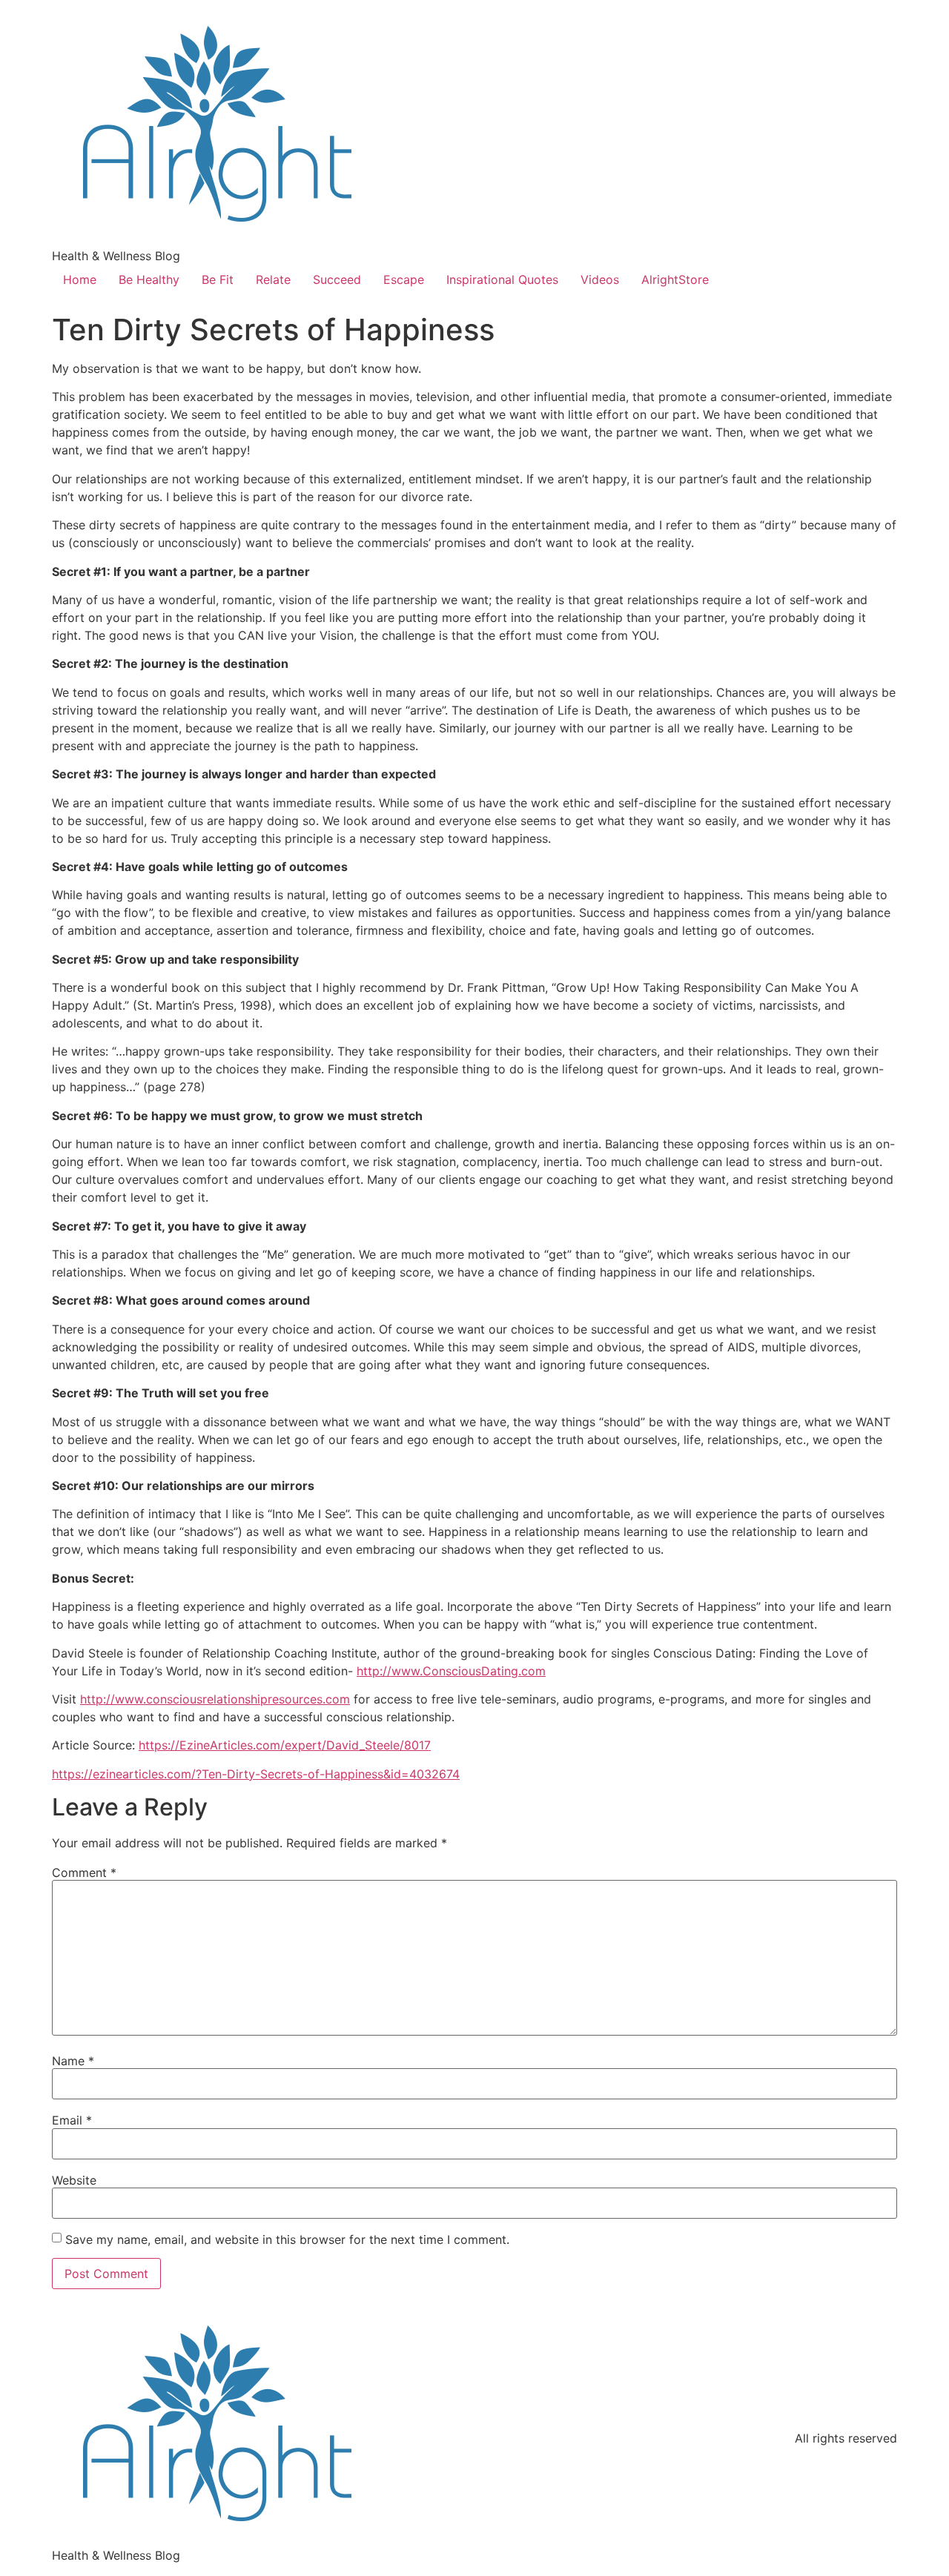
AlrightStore (675, 279)
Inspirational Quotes (502, 279)
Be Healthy (149, 279)
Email (72, 2120)
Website (74, 2180)
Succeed (337, 279)
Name (73, 2061)
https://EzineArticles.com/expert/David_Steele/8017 (285, 1745)
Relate (273, 279)
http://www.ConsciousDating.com (451, 1671)
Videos (600, 279)
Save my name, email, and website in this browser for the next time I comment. (287, 2239)
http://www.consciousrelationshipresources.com (215, 1699)
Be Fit (218, 279)
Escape (404, 279)
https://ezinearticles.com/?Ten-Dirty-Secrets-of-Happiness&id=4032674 (256, 1774)
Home (80, 279)
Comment (84, 1873)
